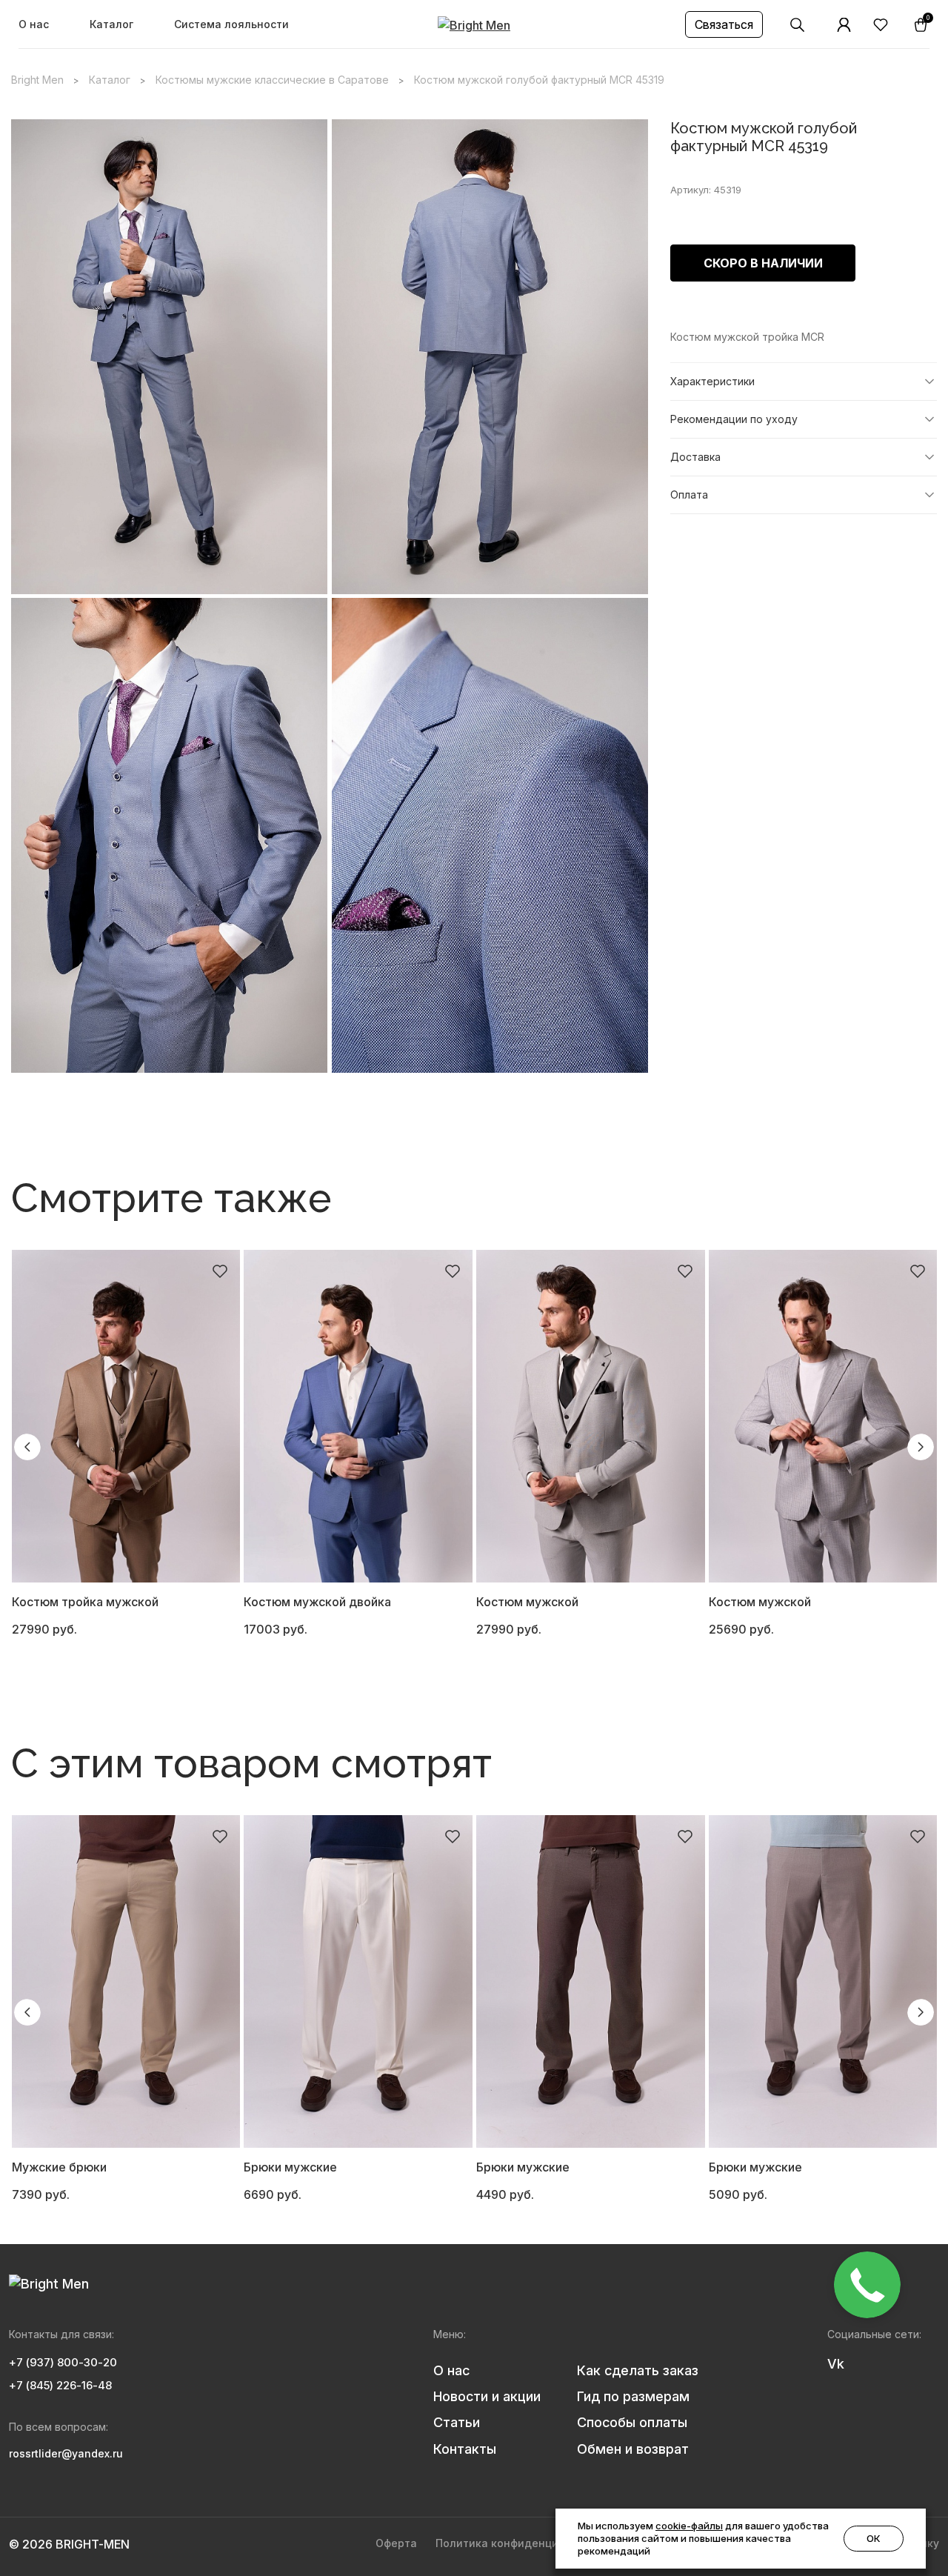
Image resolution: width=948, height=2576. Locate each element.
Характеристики (712, 381)
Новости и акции (487, 2396)
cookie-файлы (689, 2526)
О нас (34, 24)
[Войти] (844, 25)
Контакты (465, 2449)
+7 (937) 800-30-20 (63, 2362)
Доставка (695, 457)
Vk (836, 2364)
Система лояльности (231, 24)
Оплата (689, 495)
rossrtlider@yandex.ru (66, 2453)
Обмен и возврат (633, 2449)
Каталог (111, 24)
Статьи (457, 2422)
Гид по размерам (633, 2396)
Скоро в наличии (763, 263)
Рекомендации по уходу (734, 419)
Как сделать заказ (638, 2370)
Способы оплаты (632, 2422)
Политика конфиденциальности (523, 2543)
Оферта (396, 2543)
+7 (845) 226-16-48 (60, 2385)
